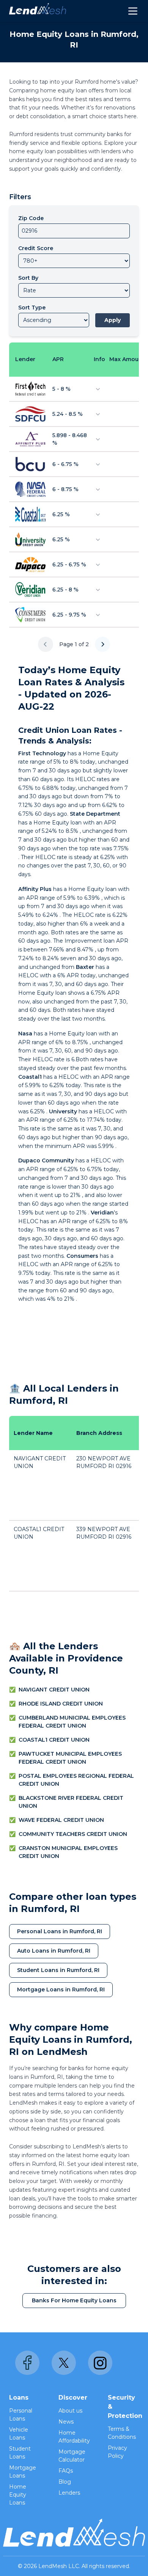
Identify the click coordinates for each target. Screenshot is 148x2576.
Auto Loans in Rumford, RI (54, 1951)
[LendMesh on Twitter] (64, 2363)
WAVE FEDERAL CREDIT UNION (61, 1820)
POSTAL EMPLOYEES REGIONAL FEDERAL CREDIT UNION (76, 1780)
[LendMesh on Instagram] (100, 2363)
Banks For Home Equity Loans (74, 2300)
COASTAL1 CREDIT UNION (54, 1740)
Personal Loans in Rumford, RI (60, 1931)
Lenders (69, 2493)
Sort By (28, 278)
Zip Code (31, 218)
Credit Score (36, 248)
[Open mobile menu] (133, 11)
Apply (113, 320)
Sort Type (32, 308)
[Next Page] (102, 644)
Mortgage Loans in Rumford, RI (61, 1989)
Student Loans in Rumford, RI (58, 1970)
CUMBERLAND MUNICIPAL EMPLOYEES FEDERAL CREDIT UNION (72, 1722)
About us (70, 2411)
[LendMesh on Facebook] (27, 2363)
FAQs (66, 2471)
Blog (65, 2482)
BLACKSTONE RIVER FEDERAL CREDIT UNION (71, 1802)
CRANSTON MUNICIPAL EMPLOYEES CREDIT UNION (68, 1852)
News (66, 2422)
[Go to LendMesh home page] (38, 11)
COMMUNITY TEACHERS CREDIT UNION (73, 1834)
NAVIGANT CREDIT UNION (54, 1690)
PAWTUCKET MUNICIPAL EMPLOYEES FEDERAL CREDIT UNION (70, 1758)
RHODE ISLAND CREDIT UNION (61, 1704)
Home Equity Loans (18, 2495)
